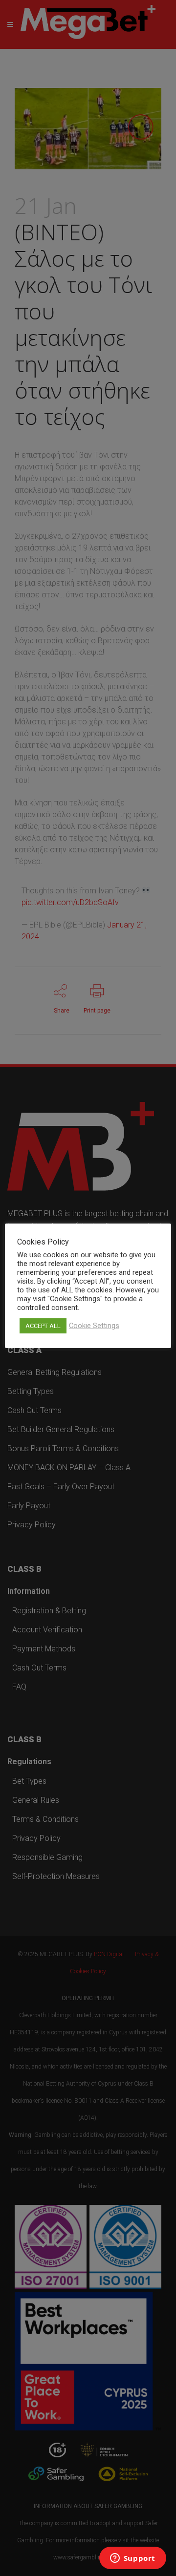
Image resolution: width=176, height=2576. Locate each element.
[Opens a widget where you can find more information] (132, 2559)
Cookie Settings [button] (94, 1326)
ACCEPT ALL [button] (43, 1326)
